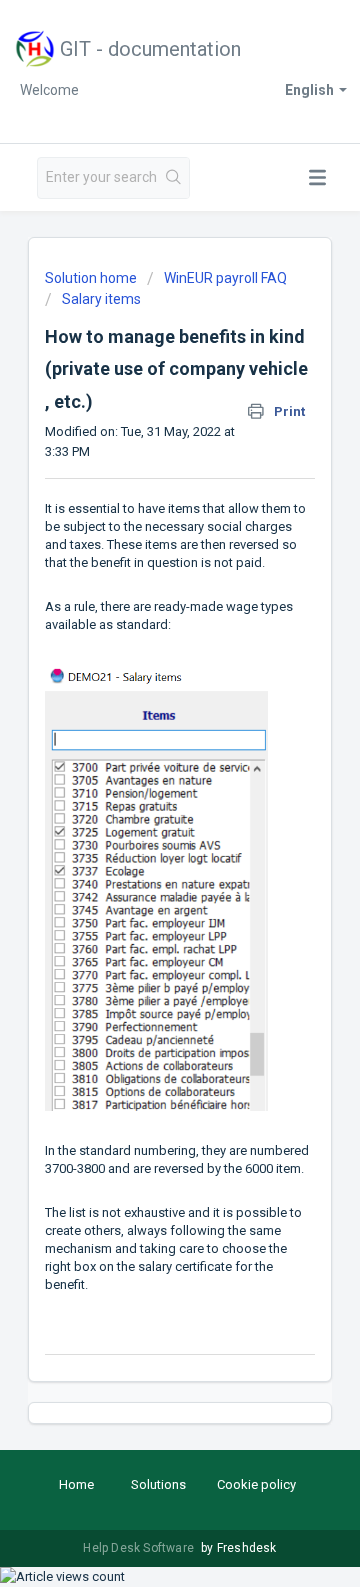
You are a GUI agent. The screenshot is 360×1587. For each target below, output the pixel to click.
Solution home (92, 278)
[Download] (143, 790)
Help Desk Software (140, 1548)
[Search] (174, 178)
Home (76, 1484)
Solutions (158, 1484)
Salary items (101, 299)
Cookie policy (256, 1484)
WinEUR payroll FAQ (225, 278)
